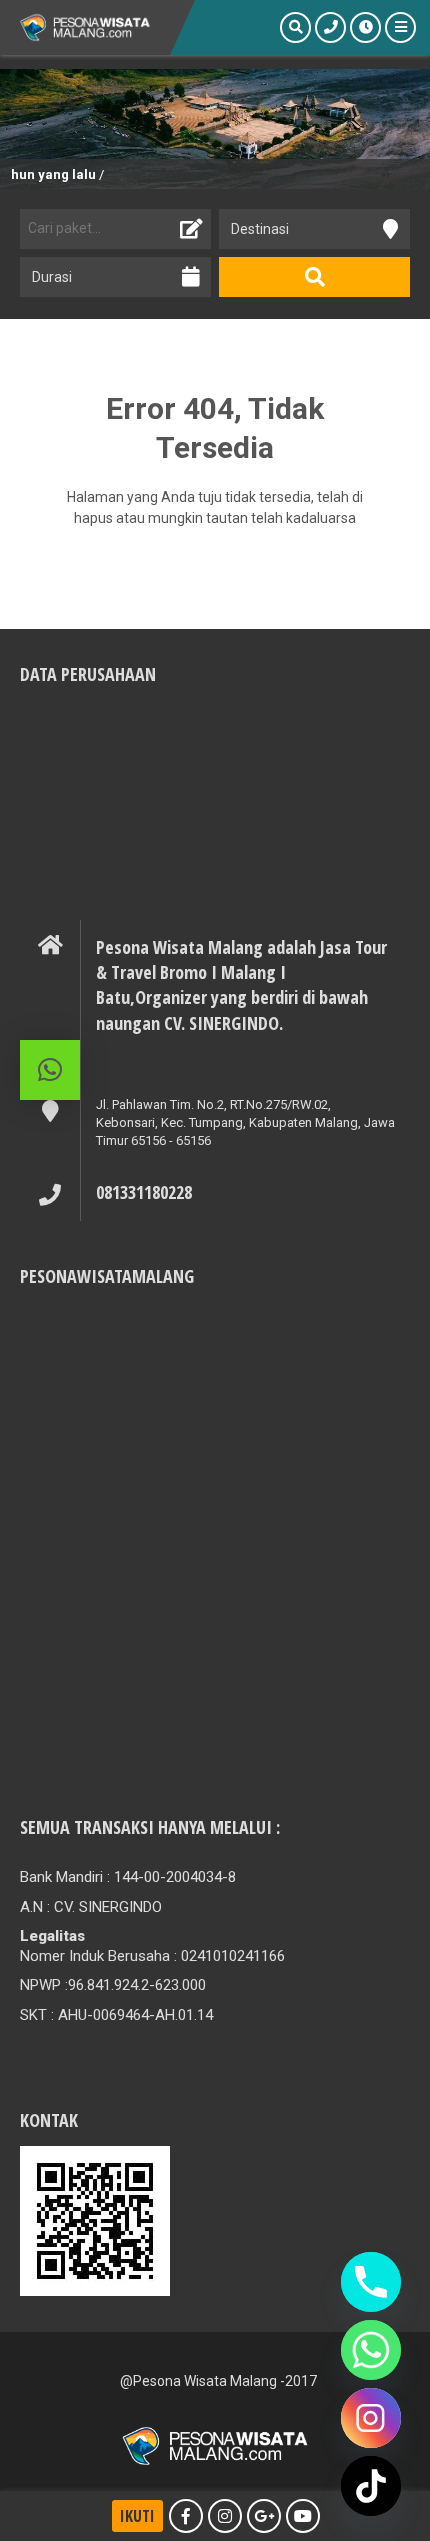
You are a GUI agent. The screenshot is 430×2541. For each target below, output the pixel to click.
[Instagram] (371, 2418)
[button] (50, 1070)
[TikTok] (371, 2486)
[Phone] (371, 2282)
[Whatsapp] (371, 2350)
